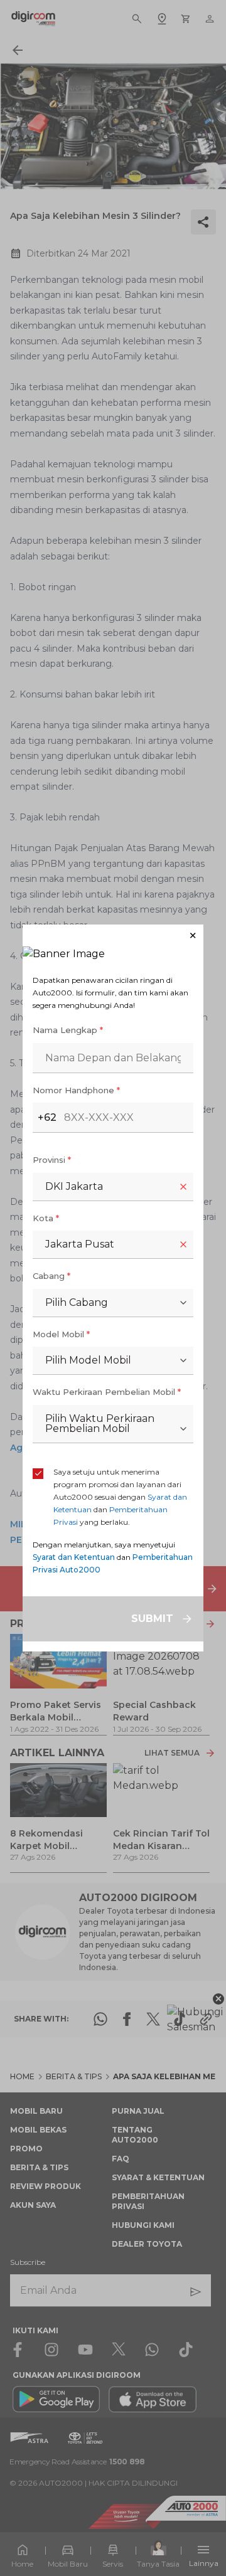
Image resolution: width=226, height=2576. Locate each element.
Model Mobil (61, 1334)
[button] (113, 936)
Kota (46, 1218)
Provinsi (52, 1160)
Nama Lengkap (68, 1030)
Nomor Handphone (76, 1090)
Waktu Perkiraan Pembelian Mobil (107, 1392)
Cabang (51, 1276)
